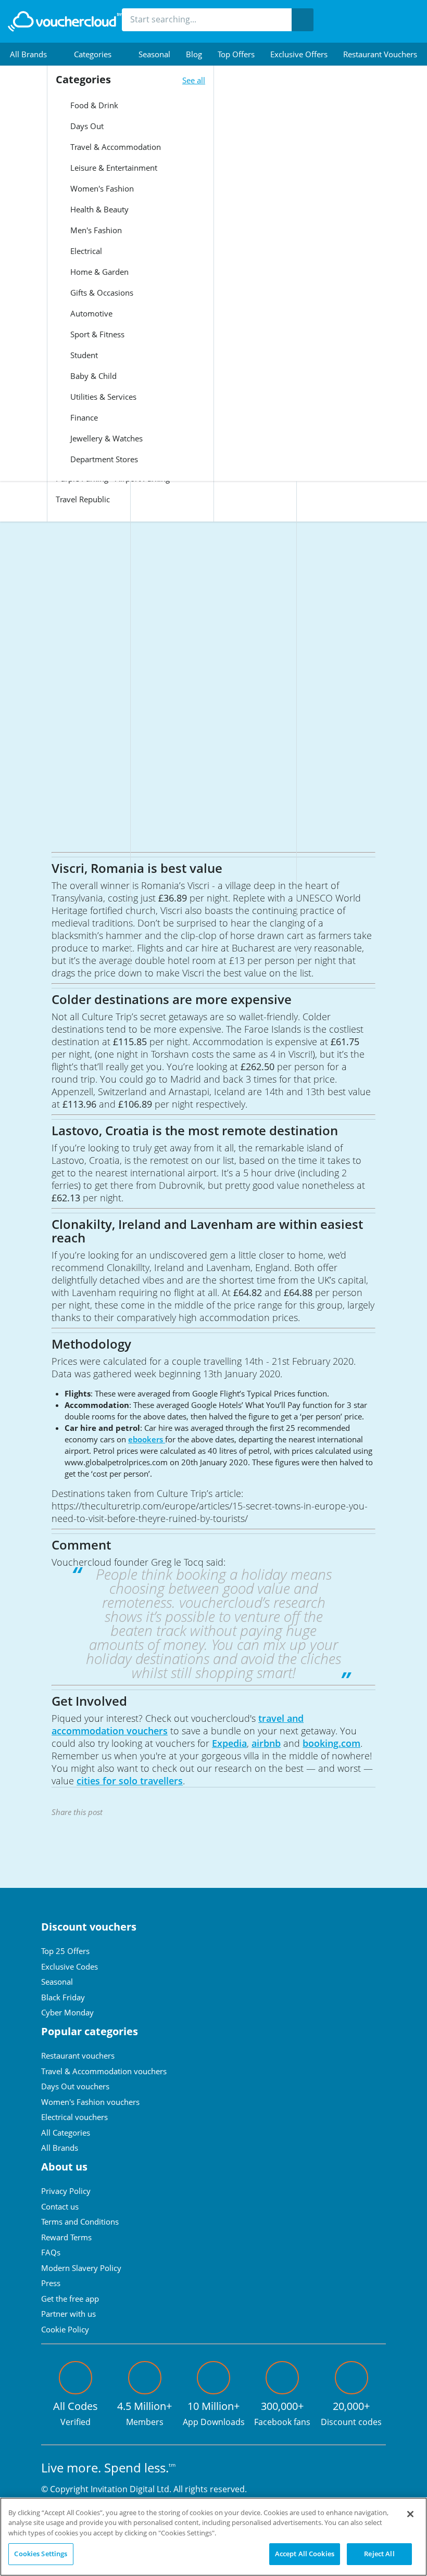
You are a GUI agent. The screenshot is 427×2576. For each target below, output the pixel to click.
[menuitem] (34, 54)
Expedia (229, 1743)
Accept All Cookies (305, 2554)
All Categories (66, 2133)
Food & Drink (93, 105)
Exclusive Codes (70, 1966)
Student (83, 355)
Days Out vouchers (75, 2086)
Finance (83, 417)
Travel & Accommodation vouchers (104, 2071)
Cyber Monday (67, 2012)
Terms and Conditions (80, 2222)
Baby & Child (92, 376)
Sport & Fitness (96, 334)
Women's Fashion (101, 188)
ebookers (147, 1439)
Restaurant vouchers (380, 54)
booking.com (331, 1743)
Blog (194, 54)
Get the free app (70, 2299)
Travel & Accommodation (115, 147)
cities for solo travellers (130, 1781)
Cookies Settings (41, 2554)
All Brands (60, 2148)
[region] (213, 2537)
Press (51, 2283)
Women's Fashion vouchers (90, 2102)
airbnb (266, 1743)
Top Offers (236, 54)
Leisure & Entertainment (113, 168)
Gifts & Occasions (101, 293)
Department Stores (103, 459)
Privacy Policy (66, 2191)
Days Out (86, 126)
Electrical (85, 251)
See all (194, 80)
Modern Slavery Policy (81, 2268)
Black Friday (63, 1997)
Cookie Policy (65, 2329)
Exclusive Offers (299, 54)
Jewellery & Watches (105, 438)
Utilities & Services (102, 397)
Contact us (60, 2206)
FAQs (51, 2252)
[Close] (410, 2514)
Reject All (379, 2554)
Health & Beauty (98, 209)
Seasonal (154, 54)
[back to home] (65, 21)
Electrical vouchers (74, 2117)
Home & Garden (98, 272)
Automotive (90, 313)
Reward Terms (66, 2237)
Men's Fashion (95, 230)
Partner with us (68, 2314)
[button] (34, 54)
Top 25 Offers (65, 1951)
